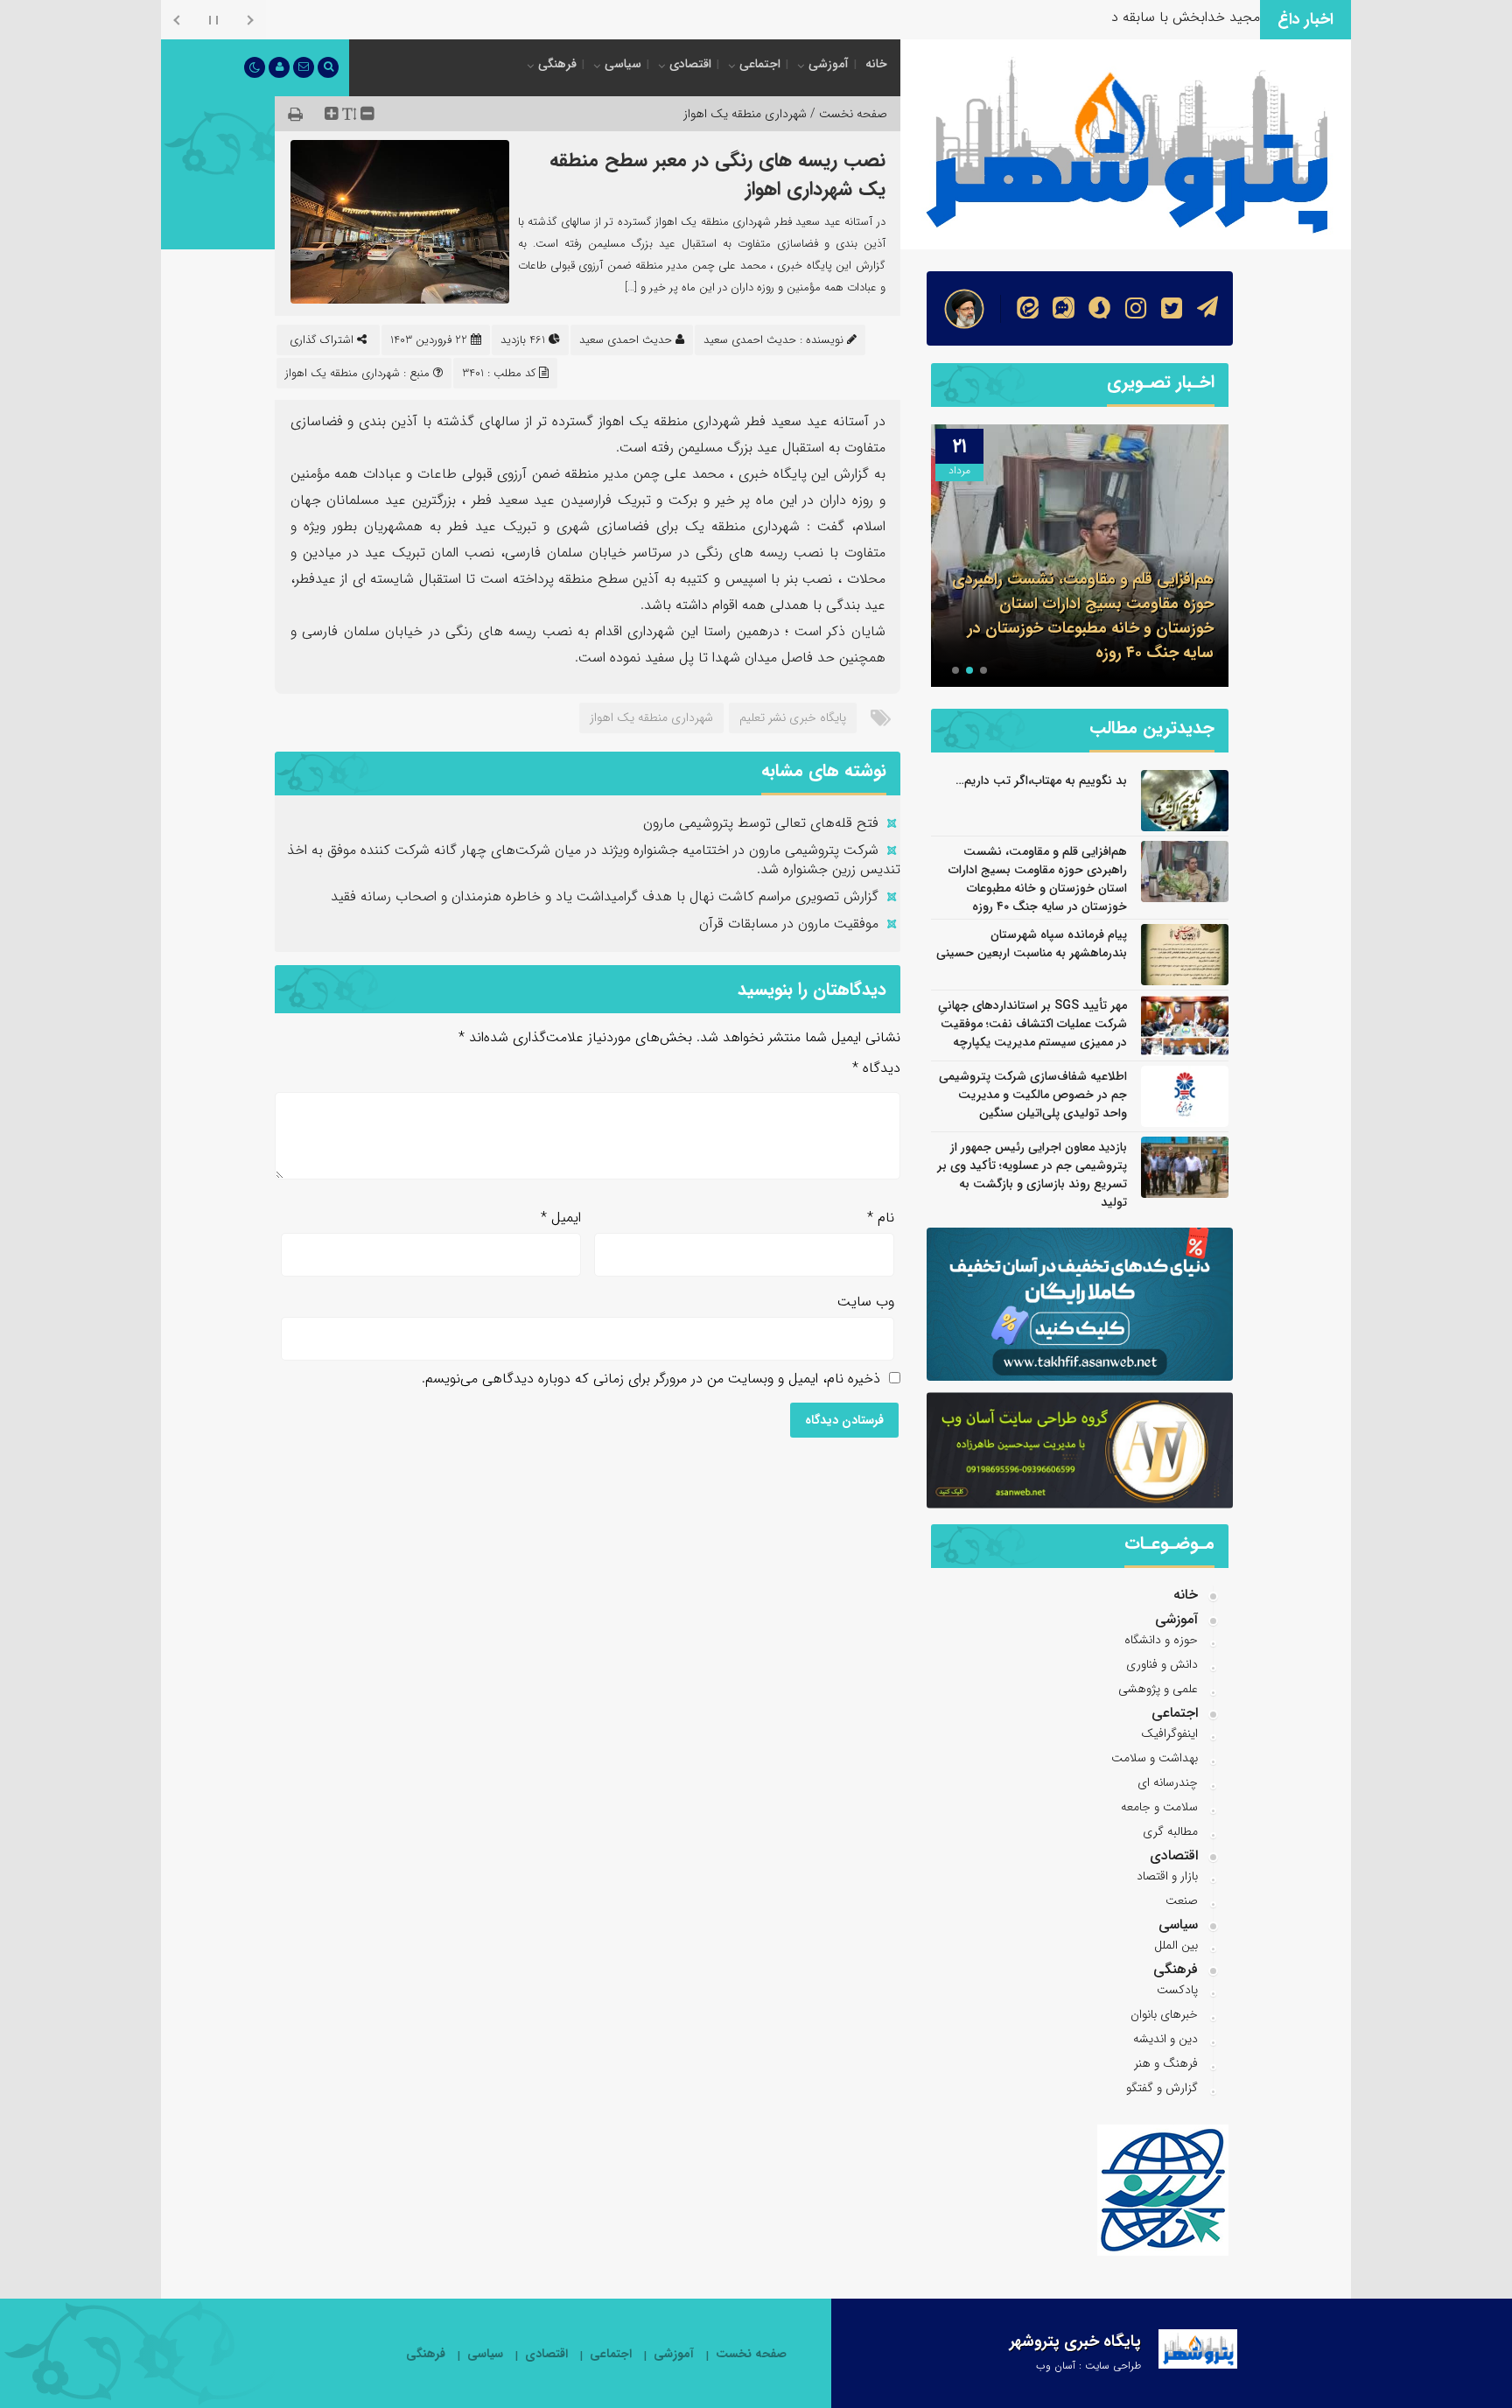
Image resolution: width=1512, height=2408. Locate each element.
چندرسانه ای (1168, 1782)
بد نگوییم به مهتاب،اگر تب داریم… (1041, 780)
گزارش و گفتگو (1162, 2088)
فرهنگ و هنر (1166, 2063)
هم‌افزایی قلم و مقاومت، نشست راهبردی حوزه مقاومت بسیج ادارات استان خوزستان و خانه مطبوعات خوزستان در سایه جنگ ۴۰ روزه (1083, 616)
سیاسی (623, 64)
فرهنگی (557, 64)
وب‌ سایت (866, 1302)
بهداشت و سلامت (1155, 1758)
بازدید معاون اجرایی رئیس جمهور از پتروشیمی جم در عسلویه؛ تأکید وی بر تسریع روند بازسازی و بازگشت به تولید (1032, 1175)
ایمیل (561, 1218)
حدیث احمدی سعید (626, 340)
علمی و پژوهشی (1158, 1689)
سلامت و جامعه (1159, 1807)
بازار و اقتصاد (1167, 1876)
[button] (983, 670)
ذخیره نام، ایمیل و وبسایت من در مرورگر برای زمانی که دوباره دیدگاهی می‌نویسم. (651, 1379)
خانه (876, 64)
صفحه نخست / (847, 114)
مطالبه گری (1170, 1831)
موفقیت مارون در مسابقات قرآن (789, 924)
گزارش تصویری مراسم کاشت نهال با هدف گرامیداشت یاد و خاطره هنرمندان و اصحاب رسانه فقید (605, 896)
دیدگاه (876, 1068)
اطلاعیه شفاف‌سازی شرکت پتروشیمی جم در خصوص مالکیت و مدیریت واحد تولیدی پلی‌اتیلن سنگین (1033, 1095)
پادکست (1177, 1990)
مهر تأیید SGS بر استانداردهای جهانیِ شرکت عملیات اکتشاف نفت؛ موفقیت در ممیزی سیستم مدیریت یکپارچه (1032, 1024)
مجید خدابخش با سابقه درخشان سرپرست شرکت (1120, 17)
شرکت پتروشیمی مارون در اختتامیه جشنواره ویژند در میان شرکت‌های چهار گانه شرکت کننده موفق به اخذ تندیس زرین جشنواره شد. (594, 860)
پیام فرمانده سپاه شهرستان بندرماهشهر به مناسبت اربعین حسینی (1032, 944)
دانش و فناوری (1162, 1664)
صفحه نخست (751, 2354)
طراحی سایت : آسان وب (1088, 2366)
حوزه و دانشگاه (1161, 1640)
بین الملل (1176, 1945)
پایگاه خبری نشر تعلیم (793, 717)
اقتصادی (690, 64)
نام (881, 1218)
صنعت (1182, 1900)
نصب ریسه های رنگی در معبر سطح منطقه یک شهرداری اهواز (717, 175)
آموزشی (829, 64)
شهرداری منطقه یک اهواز (745, 114)
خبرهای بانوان (1164, 2014)
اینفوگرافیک (1169, 1733)
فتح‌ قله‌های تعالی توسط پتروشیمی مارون (761, 823)
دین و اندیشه (1165, 2039)
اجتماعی (760, 64)
